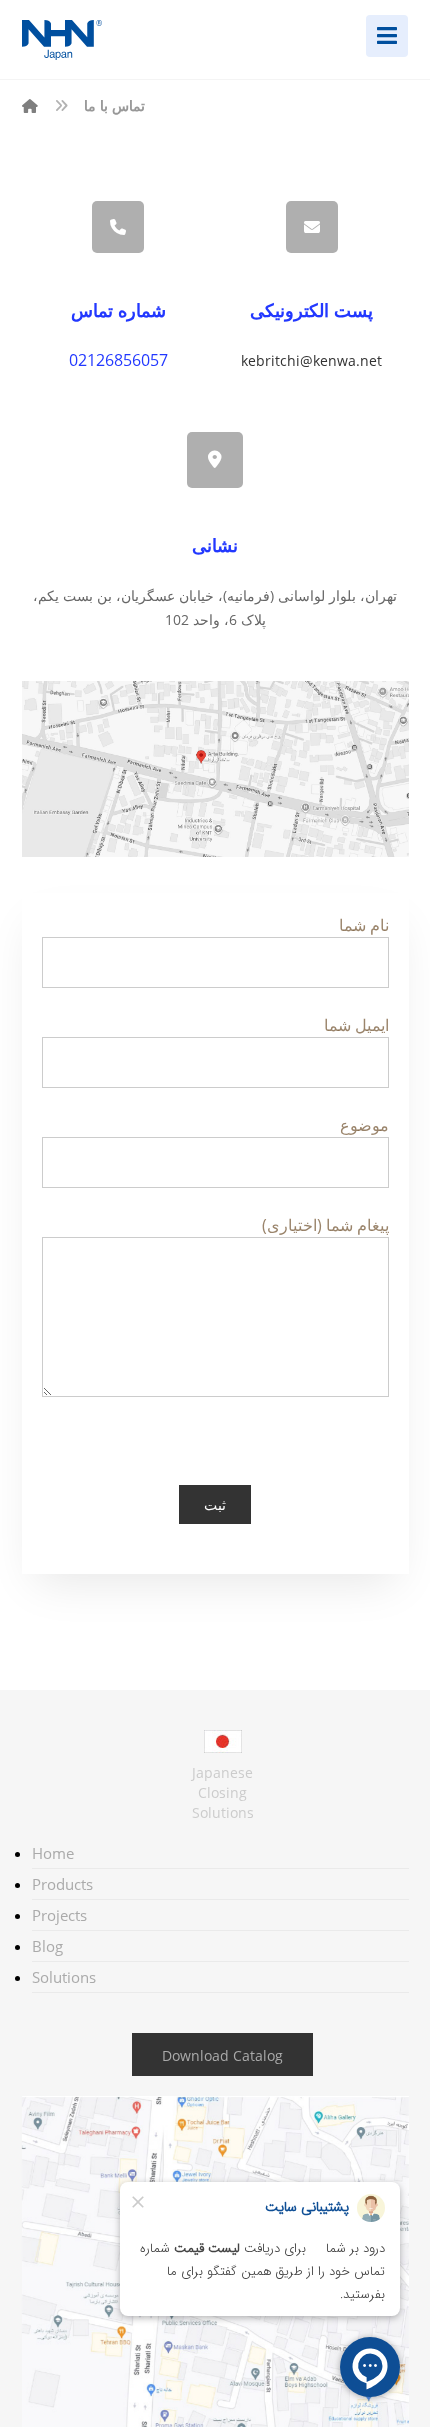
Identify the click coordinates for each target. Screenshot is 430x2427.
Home (53, 1853)
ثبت (215, 1504)
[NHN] (30, 105)
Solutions (64, 1977)
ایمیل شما (356, 1025)
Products (62, 1884)
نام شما (364, 925)
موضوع (364, 1125)
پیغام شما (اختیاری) (325, 1225)
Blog (47, 1946)
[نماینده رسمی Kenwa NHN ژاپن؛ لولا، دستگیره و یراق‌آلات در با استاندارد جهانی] (82, 40)
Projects (59, 1915)
